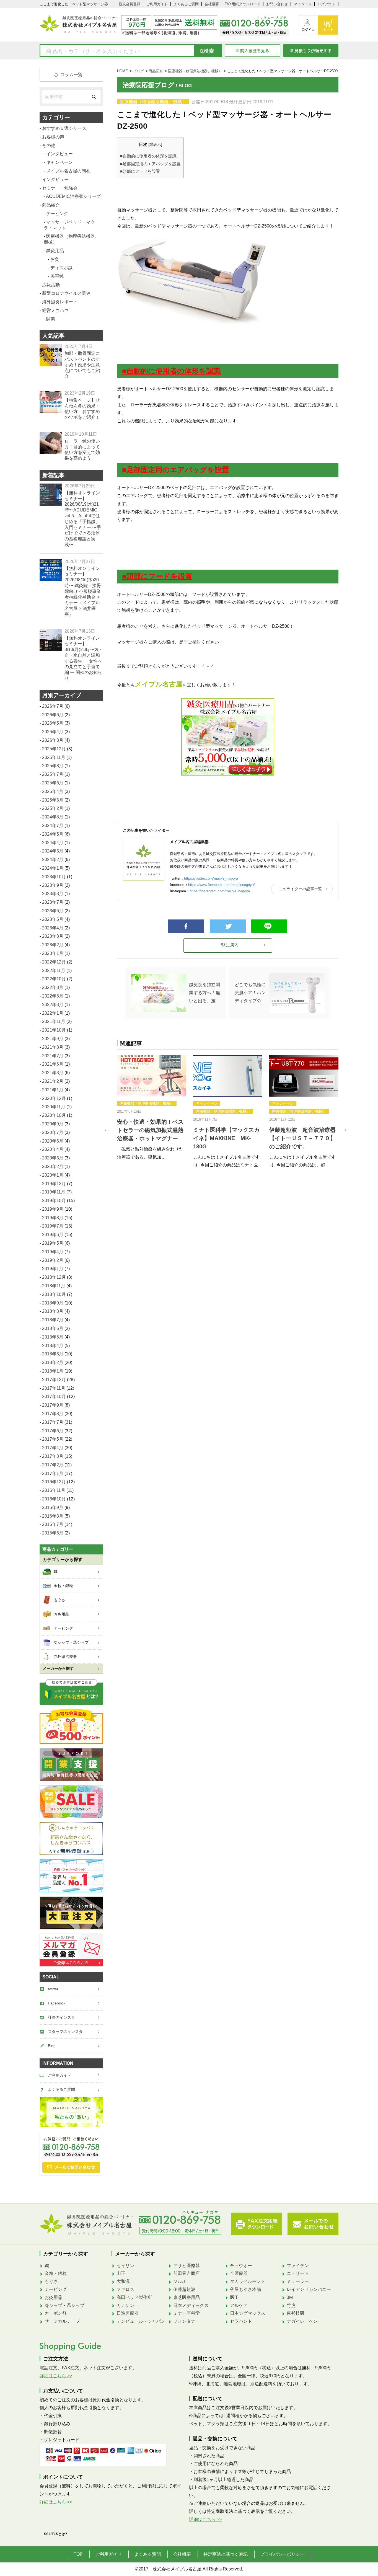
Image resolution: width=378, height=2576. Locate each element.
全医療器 (239, 2273)
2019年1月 (53, 1269)
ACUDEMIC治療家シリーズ (73, 196)
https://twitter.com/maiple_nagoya (211, 878)
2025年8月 (53, 766)
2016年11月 (54, 1490)
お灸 (276, 1103)
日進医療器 (128, 2313)
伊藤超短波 (184, 2289)
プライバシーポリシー (282, 2554)
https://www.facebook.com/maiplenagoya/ (222, 885)
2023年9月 (53, 885)
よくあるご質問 (186, 4)
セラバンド (241, 2321)
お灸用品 (53, 2297)
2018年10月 (54, 1294)
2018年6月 (53, 1328)
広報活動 (51, 285)
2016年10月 (54, 1499)
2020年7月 (53, 1132)
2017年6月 (53, 1431)
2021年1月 (53, 1090)
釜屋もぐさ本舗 (245, 2289)
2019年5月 (53, 1243)
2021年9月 (53, 1039)
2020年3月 (53, 1158)
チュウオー (241, 2266)
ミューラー (298, 2281)
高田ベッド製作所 (134, 2297)
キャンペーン (207, 1103)
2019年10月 (54, 1201)
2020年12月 (54, 1098)
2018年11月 (54, 1286)
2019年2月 (53, 1260)
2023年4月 (53, 928)
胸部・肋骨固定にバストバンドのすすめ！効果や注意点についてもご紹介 (82, 365)
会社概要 (212, 4)
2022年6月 (53, 996)
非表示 (155, 145)
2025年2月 (53, 808)
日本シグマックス (248, 2313)
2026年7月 (53, 706)
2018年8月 (53, 1311)
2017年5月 (53, 1439)
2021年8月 (53, 1047)
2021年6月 (53, 1064)
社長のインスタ (61, 2017)
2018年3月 (53, 1354)
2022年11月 (54, 971)
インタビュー (59, 154)
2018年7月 (53, 1320)
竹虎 (291, 2305)
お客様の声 (53, 137)
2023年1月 (53, 953)
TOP (78, 2554)
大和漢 (123, 2281)
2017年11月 (54, 1388)
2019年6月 (53, 1235)
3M (290, 2297)
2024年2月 (53, 860)
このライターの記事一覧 (300, 889)
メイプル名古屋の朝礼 (68, 171)
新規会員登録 (130, 4)
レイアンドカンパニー (309, 2289)
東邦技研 (296, 2313)
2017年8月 (53, 1414)
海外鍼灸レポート (60, 302)
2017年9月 (53, 1405)
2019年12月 (54, 1184)
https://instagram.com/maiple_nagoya (220, 891)
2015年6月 (53, 1533)
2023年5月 (53, 919)
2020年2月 (53, 1166)
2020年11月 (54, 1107)
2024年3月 (53, 851)
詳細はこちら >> (56, 2376)
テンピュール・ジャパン (141, 2321)
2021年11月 (54, 1021)
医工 (234, 2297)
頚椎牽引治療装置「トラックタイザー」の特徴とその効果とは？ (150, 1146)
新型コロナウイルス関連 (66, 293)
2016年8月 (53, 1516)
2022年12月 (54, 962)
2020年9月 (53, 1124)
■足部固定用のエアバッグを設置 (150, 164)
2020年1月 (53, 1175)
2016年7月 (53, 1524)
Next (343, 1128)
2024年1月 (53, 868)
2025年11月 (54, 757)
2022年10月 (54, 979)
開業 (145, 1119)
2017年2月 (53, 1465)
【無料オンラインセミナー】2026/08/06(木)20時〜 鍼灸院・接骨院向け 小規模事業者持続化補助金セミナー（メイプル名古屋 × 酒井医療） (83, 591)
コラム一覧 (71, 75)
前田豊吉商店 (187, 2273)
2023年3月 (53, 936)
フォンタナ (184, 2321)
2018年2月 (53, 1362)
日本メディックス (191, 2305)
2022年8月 (53, 987)
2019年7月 (53, 1226)
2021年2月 (53, 1081)
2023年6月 (53, 911)
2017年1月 (53, 1473)
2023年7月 (53, 902)
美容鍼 (57, 276)
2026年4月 (53, 732)
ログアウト (326, 4)
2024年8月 (53, 817)
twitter (53, 1989)
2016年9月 (53, 1507)
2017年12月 (54, 1380)
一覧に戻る (228, 945)
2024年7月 (53, 825)
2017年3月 (53, 1456)
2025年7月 (53, 774)
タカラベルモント (248, 2281)
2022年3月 (53, 1005)
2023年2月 (53, 945)
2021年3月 (53, 1073)
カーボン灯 (56, 2313)
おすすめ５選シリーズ (64, 128)
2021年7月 (53, 1056)
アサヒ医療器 (187, 2266)
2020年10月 (54, 1115)
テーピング (57, 214)
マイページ (303, 4)
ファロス (125, 2289)
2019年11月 (54, 1192)
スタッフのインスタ (65, 2032)
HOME (122, 71)
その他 (49, 145)
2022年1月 (53, 1013)
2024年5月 (53, 834)
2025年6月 (53, 783)
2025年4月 (53, 791)
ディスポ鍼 (295, 1103)
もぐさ (51, 2281)
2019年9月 (53, 1209)
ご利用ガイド (157, 4)
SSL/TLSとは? (56, 2534)
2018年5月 (53, 1337)
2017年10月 (54, 1396)
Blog (52, 2046)
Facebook (57, 2003)
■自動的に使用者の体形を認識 (148, 156)
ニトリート (298, 2273)
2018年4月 (53, 1346)
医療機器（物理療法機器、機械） (195, 71)
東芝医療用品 (187, 2297)
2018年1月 (53, 1371)
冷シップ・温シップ (64, 2305)
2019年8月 (53, 1218)
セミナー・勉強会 (60, 188)
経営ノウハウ (152, 1111)
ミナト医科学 (187, 2313)
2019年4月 (53, 1252)
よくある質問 (147, 2554)
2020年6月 (53, 1141)
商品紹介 (156, 71)
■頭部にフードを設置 (140, 171)
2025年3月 (53, 800)
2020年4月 (53, 1149)
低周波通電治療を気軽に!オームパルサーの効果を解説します (303, 1146)
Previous (106, 1128)
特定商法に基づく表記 (226, 2554)
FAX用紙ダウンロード (243, 4)
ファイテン (298, 2266)
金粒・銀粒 (56, 2273)
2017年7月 (53, 1422)
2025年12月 (54, 749)
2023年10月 (54, 877)
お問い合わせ (277, 4)
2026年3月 (53, 740)
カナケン (125, 2305)
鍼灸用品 (127, 1119)
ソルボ (180, 2281)
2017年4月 (53, 1448)
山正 (121, 2273)
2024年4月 (53, 843)
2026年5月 (53, 723)
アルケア (239, 2305)
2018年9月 (53, 1303)
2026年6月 (53, 715)
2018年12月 (54, 1277)
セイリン (125, 2266)
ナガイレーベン (302, 2321)
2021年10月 (54, 1030)
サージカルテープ (62, 2321)
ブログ (138, 71)
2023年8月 (53, 894)
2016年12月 (54, 1482)
